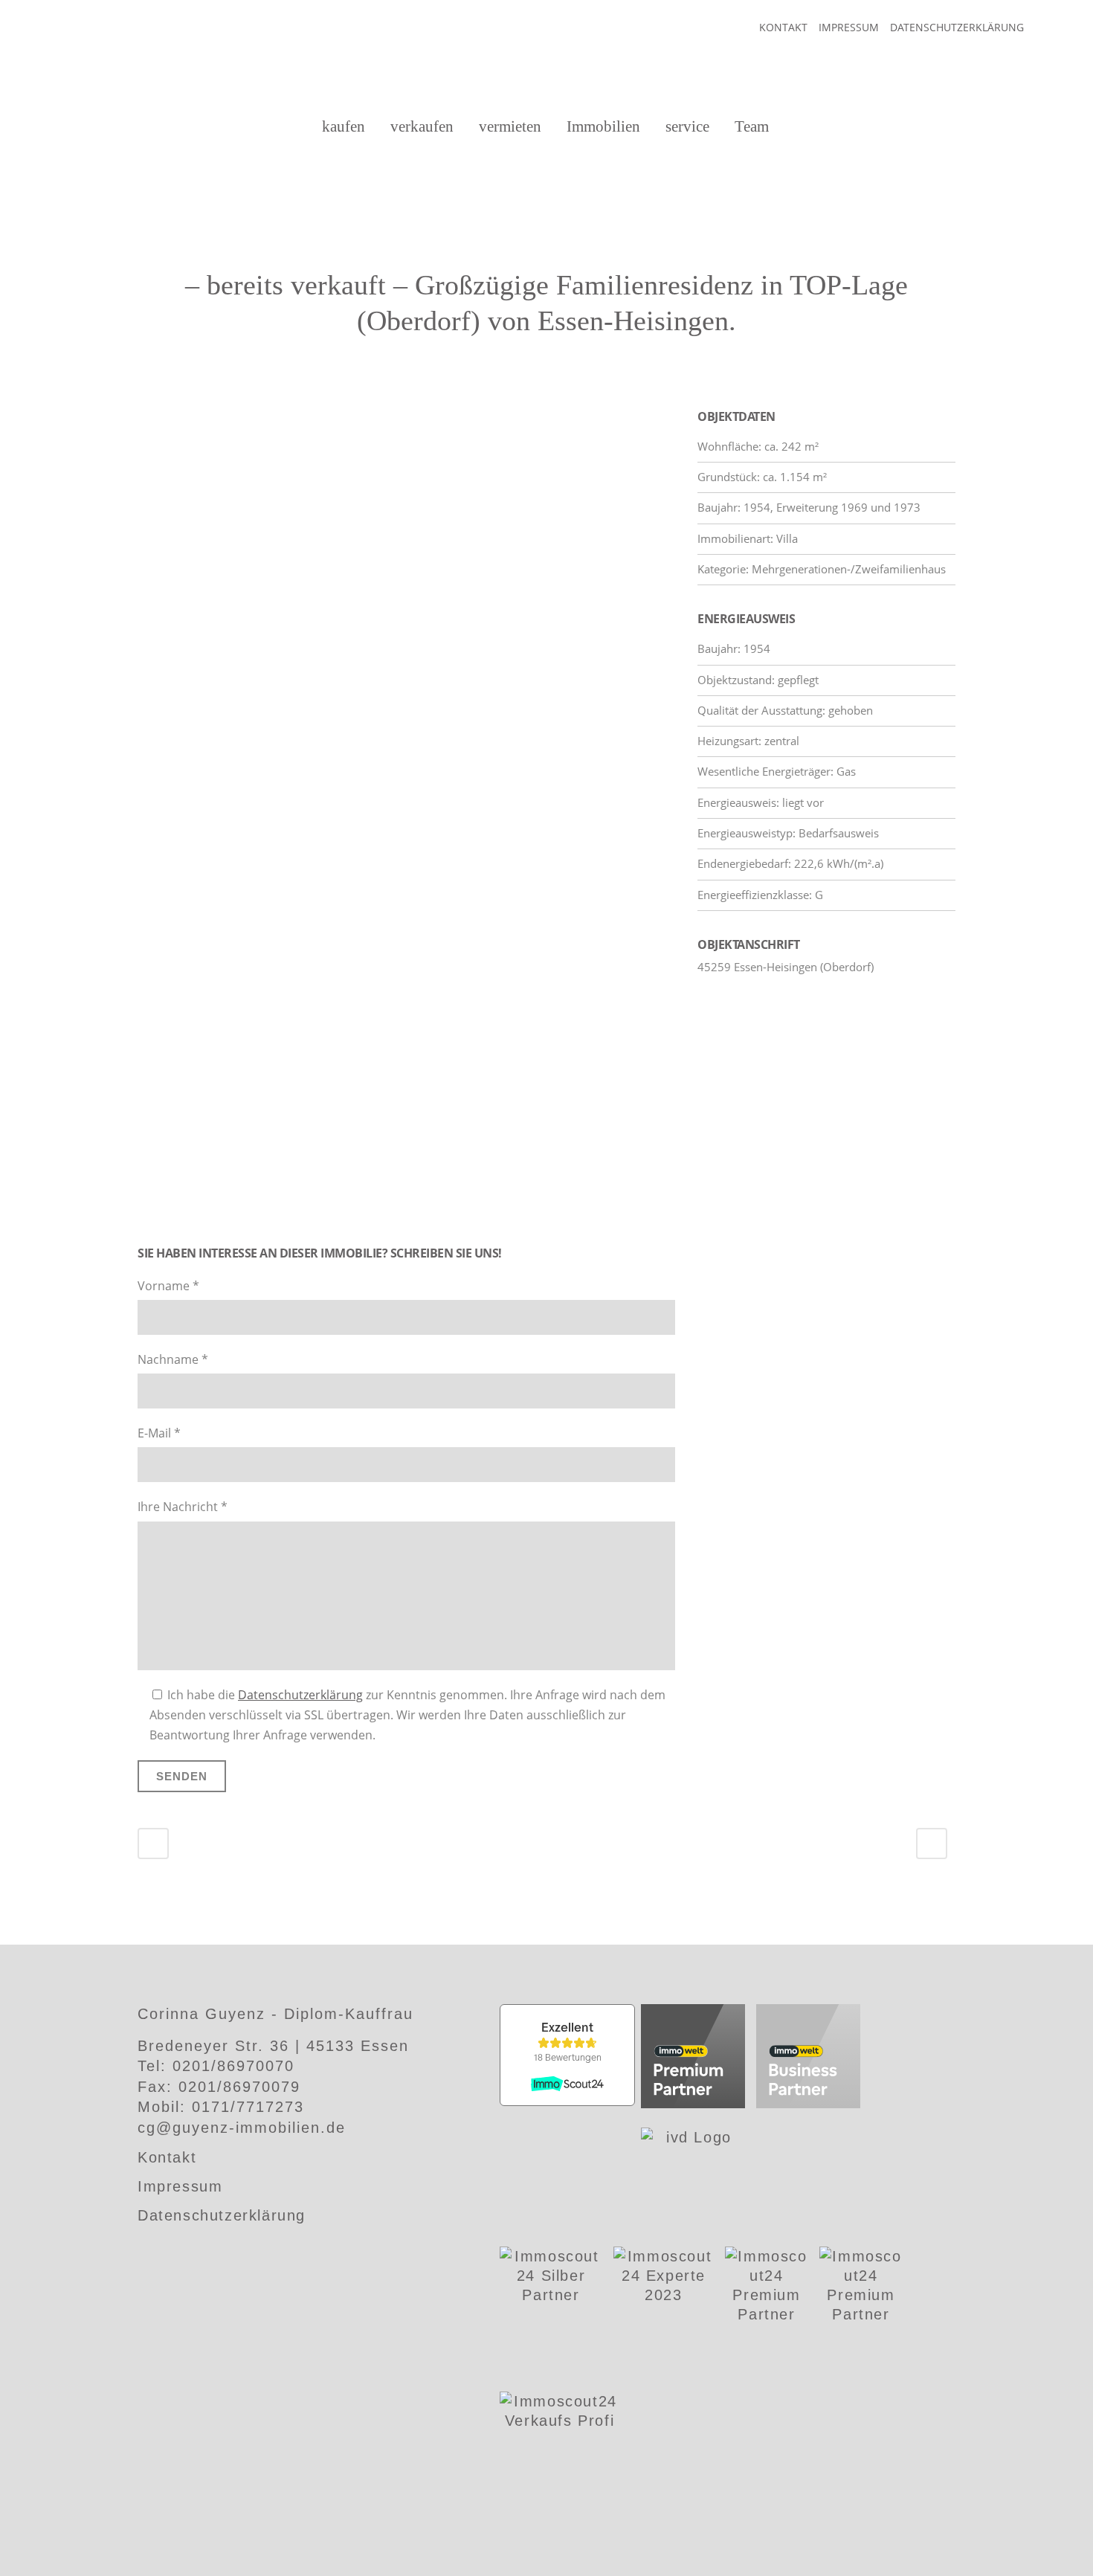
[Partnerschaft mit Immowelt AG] (693, 2058)
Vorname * (168, 1286)
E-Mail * (159, 1433)
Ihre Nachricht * (183, 1507)
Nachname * (173, 1359)
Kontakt (783, 27)
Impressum (849, 27)
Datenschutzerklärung (957, 27)
